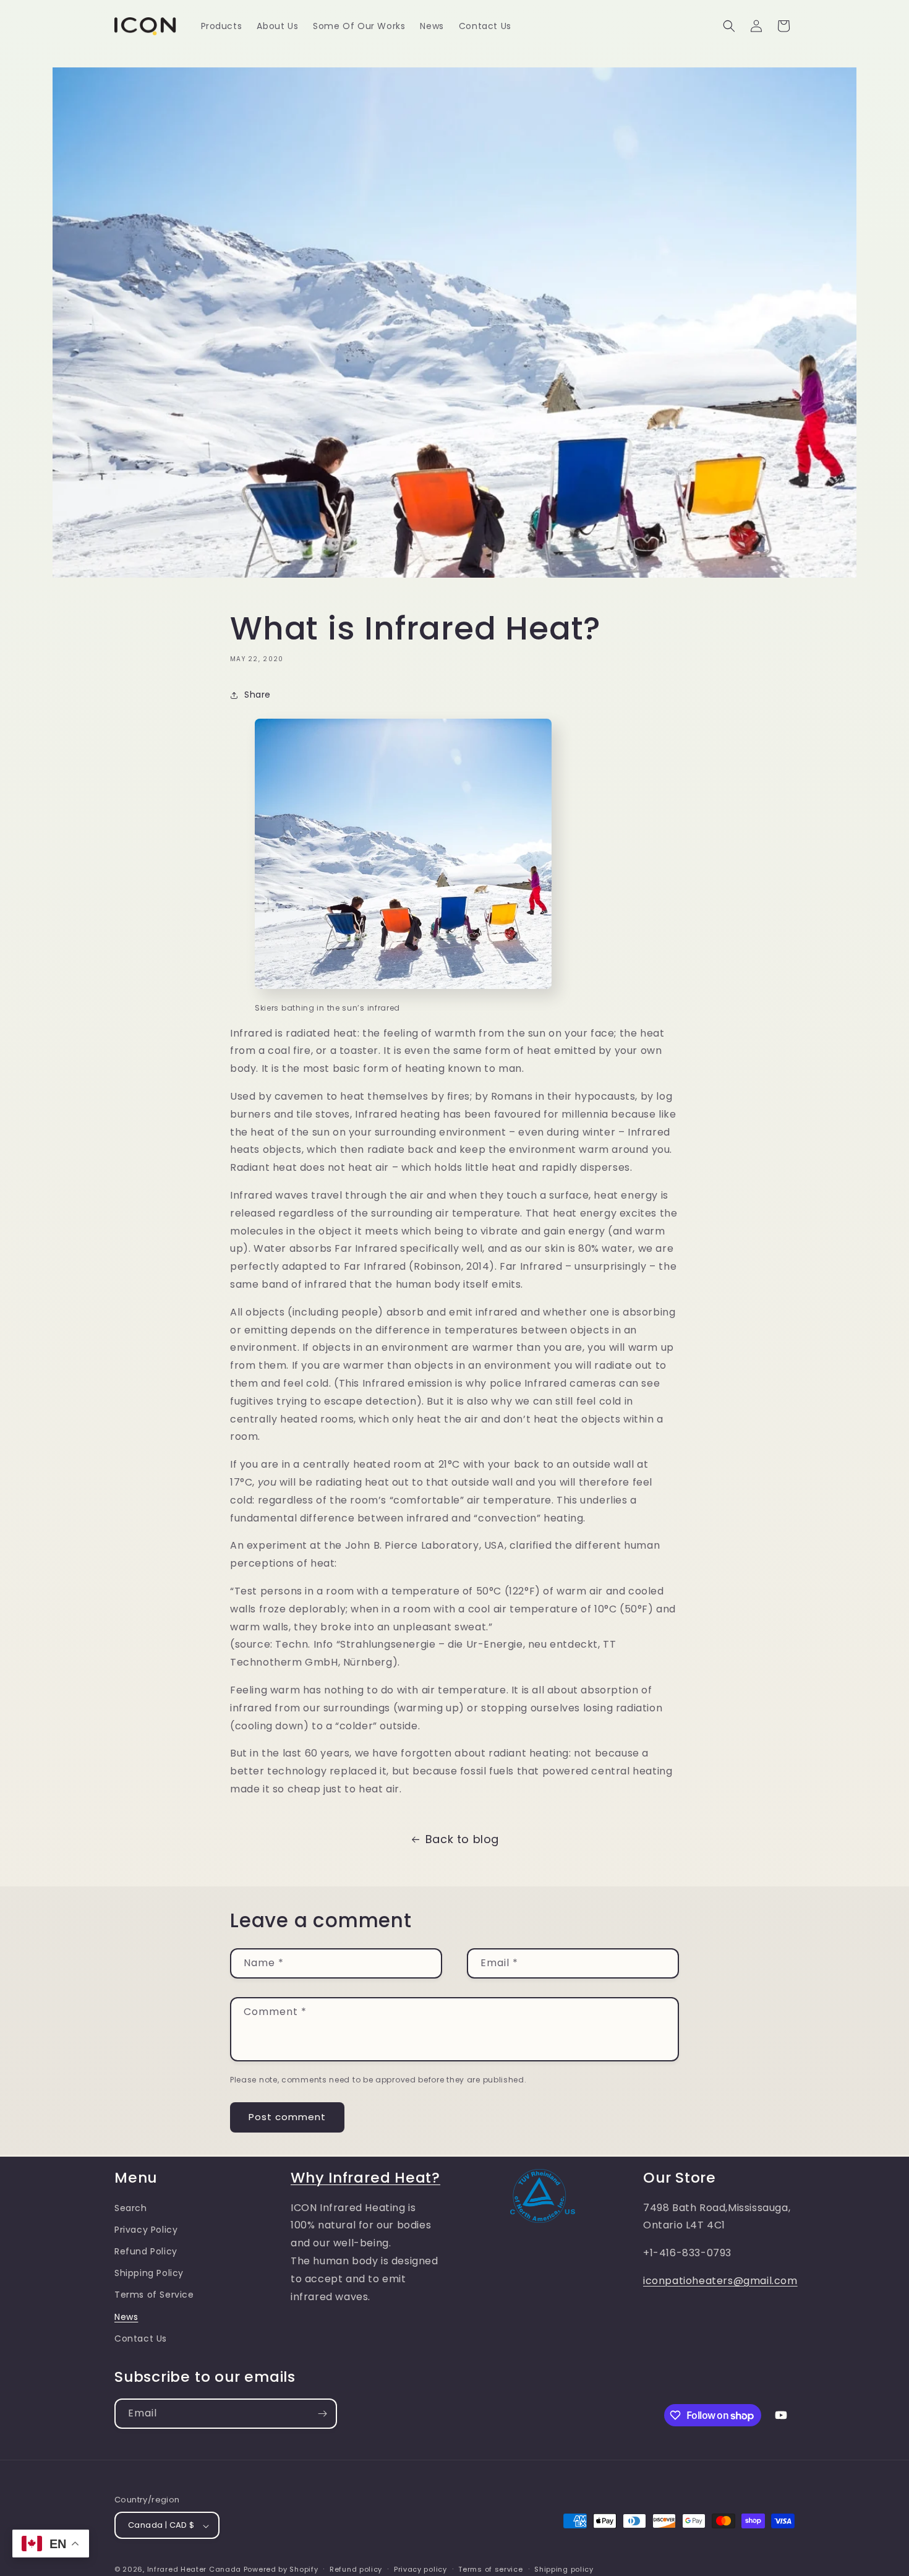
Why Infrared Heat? (365, 2177)
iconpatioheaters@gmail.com (720, 2281)
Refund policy (356, 2569)
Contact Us (141, 2339)
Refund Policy (146, 2251)
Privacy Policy (146, 2230)
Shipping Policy (149, 2274)
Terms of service (490, 2569)
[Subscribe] (322, 2414)
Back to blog (462, 1839)
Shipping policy (564, 2569)
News (126, 2317)
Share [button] (258, 695)
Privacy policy (420, 2569)
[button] (729, 26)
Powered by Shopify (281, 2570)
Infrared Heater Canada (194, 2570)
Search (131, 2208)
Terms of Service (154, 2295)
